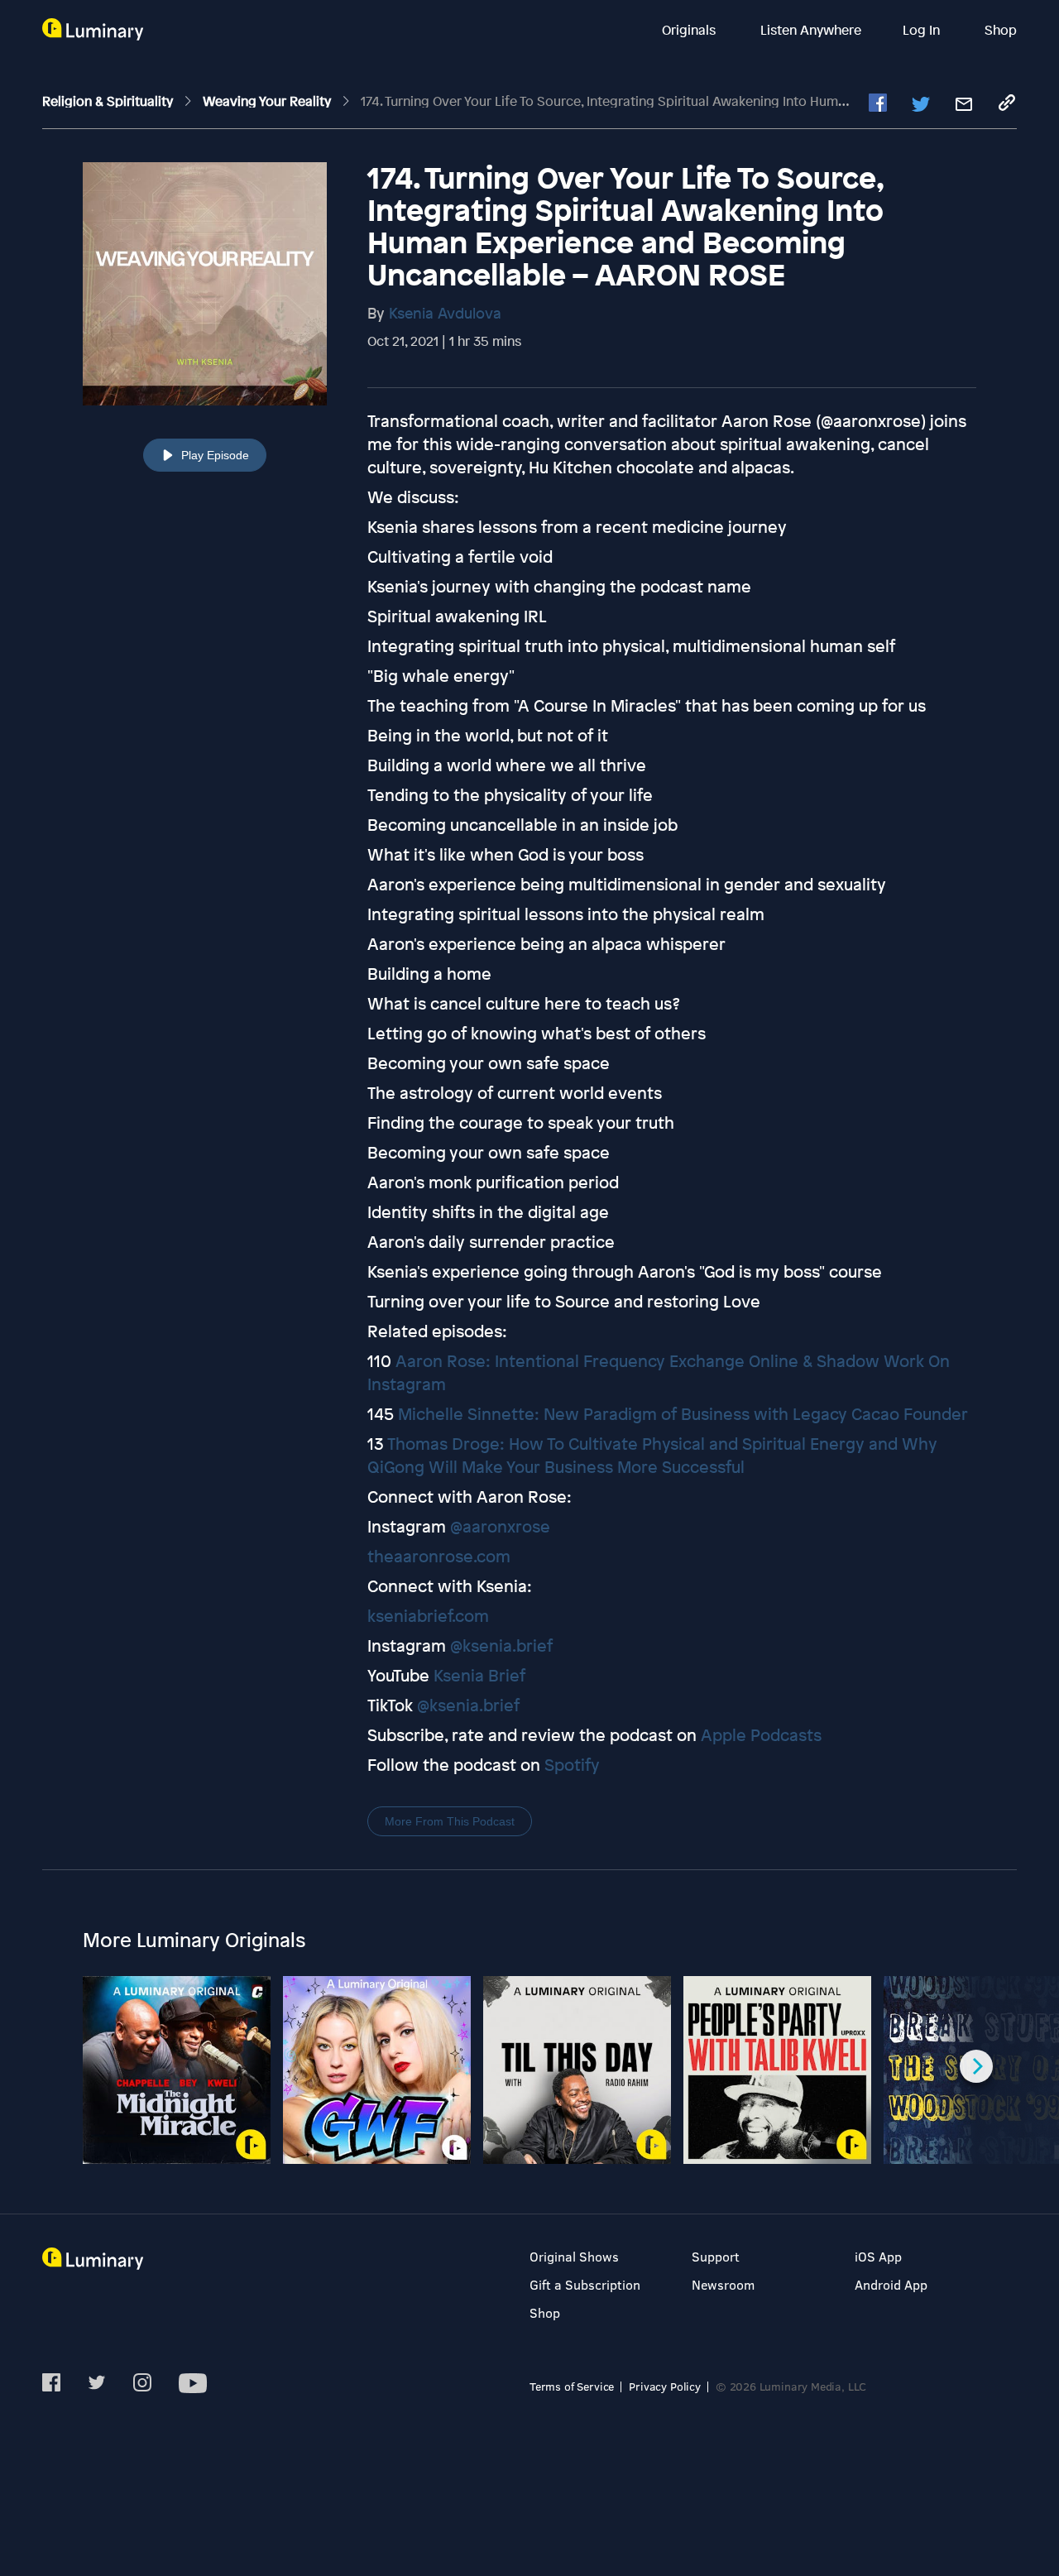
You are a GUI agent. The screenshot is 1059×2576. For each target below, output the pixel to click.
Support (716, 2256)
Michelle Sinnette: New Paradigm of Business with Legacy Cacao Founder (683, 1414)
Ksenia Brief (479, 1675)
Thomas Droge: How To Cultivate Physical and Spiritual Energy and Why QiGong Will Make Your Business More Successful (652, 1455)
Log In (923, 30)
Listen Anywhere (811, 30)
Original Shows (574, 2256)
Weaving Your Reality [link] (268, 101)
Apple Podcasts (761, 1735)
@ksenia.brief (501, 1645)
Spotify (572, 1765)
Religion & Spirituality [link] (109, 101)
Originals (690, 30)
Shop (1001, 30)
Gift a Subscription (585, 2284)
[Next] (976, 2066)
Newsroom (723, 2284)
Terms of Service (572, 2386)
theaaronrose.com (439, 1556)
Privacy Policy (665, 2386)
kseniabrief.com (428, 1616)
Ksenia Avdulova (445, 313)
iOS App (878, 2256)
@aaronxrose (500, 1526)
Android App (891, 2284)
